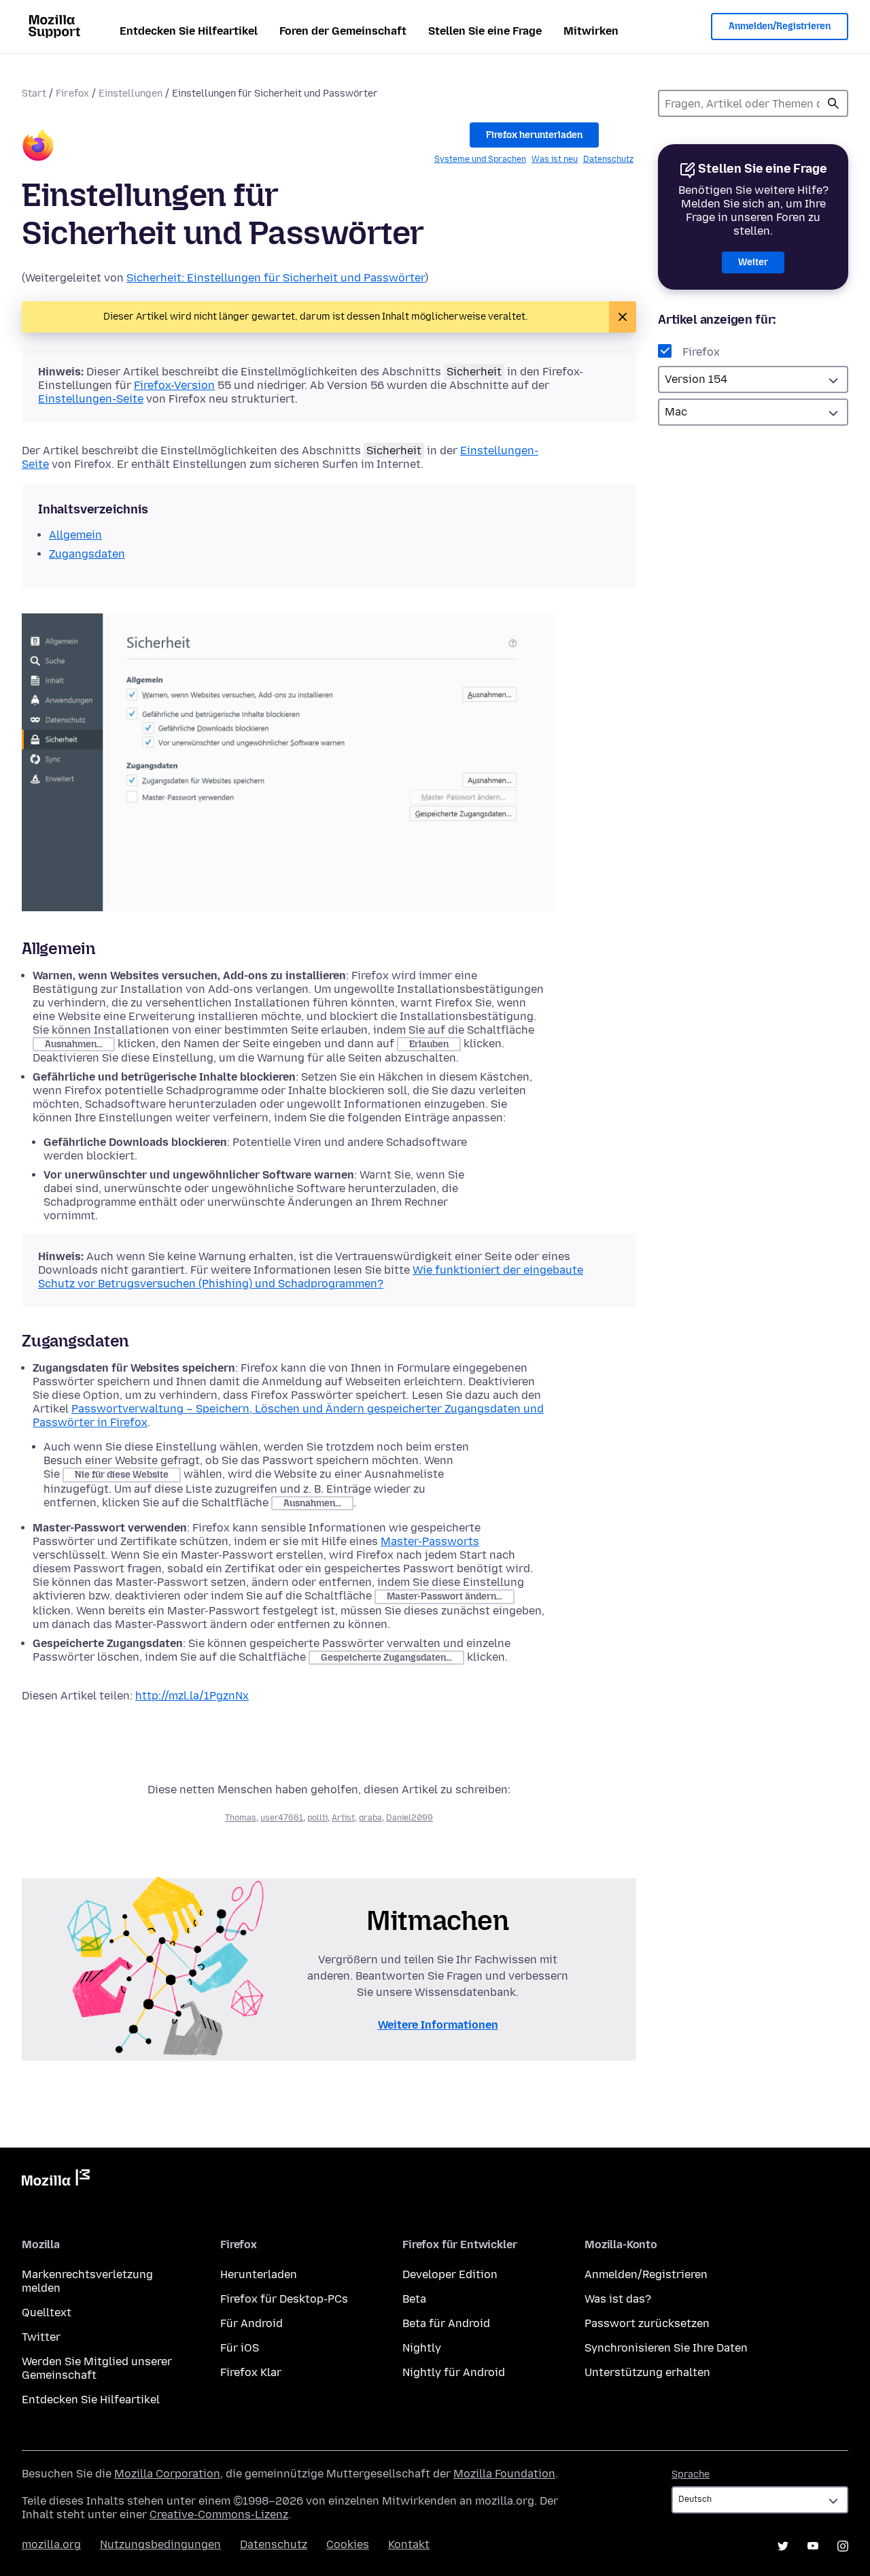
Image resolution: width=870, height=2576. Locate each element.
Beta (414, 2299)
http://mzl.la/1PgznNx (192, 1696)
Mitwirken (591, 31)
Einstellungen (130, 94)
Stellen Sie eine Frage (485, 31)
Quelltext (47, 2312)
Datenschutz (608, 159)
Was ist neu (555, 159)
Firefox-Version (174, 385)
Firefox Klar (251, 2372)
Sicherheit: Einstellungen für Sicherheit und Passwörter (276, 278)
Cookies (348, 2544)
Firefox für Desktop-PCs (284, 2299)
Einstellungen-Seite (91, 399)
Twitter (41, 2337)
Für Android (251, 2323)
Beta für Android (446, 2323)
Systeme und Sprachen (480, 159)
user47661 (282, 1818)
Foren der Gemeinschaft (343, 31)
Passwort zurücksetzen (647, 2323)
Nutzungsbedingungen (160, 2544)
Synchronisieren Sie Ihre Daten (666, 2348)
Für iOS (240, 2348)
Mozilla (56, 2180)
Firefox (72, 94)
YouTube (813, 2546)
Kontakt (409, 2544)
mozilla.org (51, 2544)
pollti (317, 1818)
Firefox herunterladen (534, 135)
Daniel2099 (410, 1818)
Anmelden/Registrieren (780, 26)
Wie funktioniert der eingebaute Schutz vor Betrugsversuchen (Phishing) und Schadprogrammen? (311, 1277)
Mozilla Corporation (167, 2474)
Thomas (241, 1818)
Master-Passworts (430, 1541)
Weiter (753, 262)
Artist (343, 1818)
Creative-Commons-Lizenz (219, 2514)
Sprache (691, 2474)
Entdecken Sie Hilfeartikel (189, 31)
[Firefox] (38, 147)
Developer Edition (450, 2274)
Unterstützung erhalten (647, 2372)
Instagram (843, 2546)
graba (370, 1818)
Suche (833, 103)
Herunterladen (259, 2274)
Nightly (422, 2348)
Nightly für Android (454, 2372)
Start (34, 94)
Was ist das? (618, 2299)
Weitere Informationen (438, 2025)
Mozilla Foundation (504, 2474)
